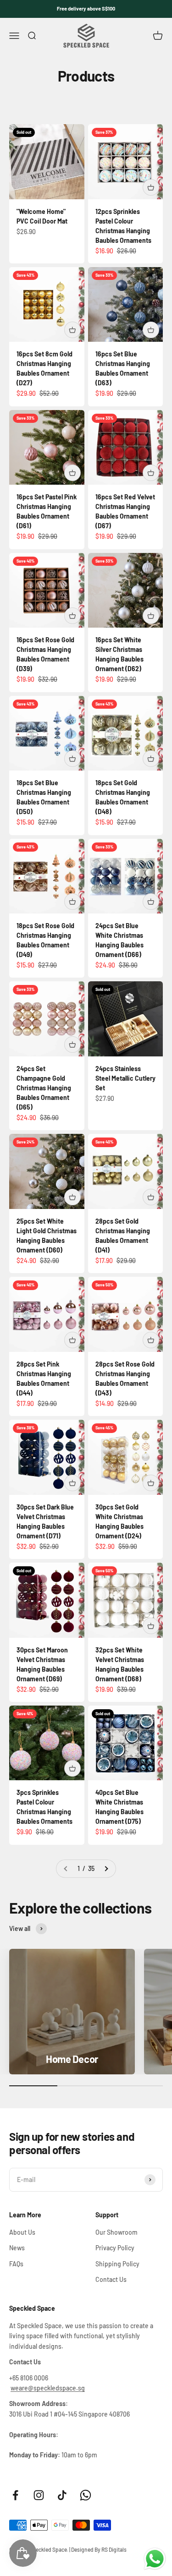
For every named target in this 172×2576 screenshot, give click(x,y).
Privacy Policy (115, 2248)
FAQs (16, 2264)
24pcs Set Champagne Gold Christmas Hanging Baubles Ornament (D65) (44, 1088)
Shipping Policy (117, 2264)
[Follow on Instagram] (39, 2495)
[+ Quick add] (151, 187)
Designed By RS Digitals (99, 2549)
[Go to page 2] (106, 1869)
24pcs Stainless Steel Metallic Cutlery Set (125, 1078)
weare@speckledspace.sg (48, 2388)
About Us (22, 2232)
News (17, 2248)
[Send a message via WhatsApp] (155, 2559)
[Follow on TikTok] (62, 2495)
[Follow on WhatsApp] (86, 2495)
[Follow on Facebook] (15, 2495)
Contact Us (111, 2279)
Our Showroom (117, 2232)
